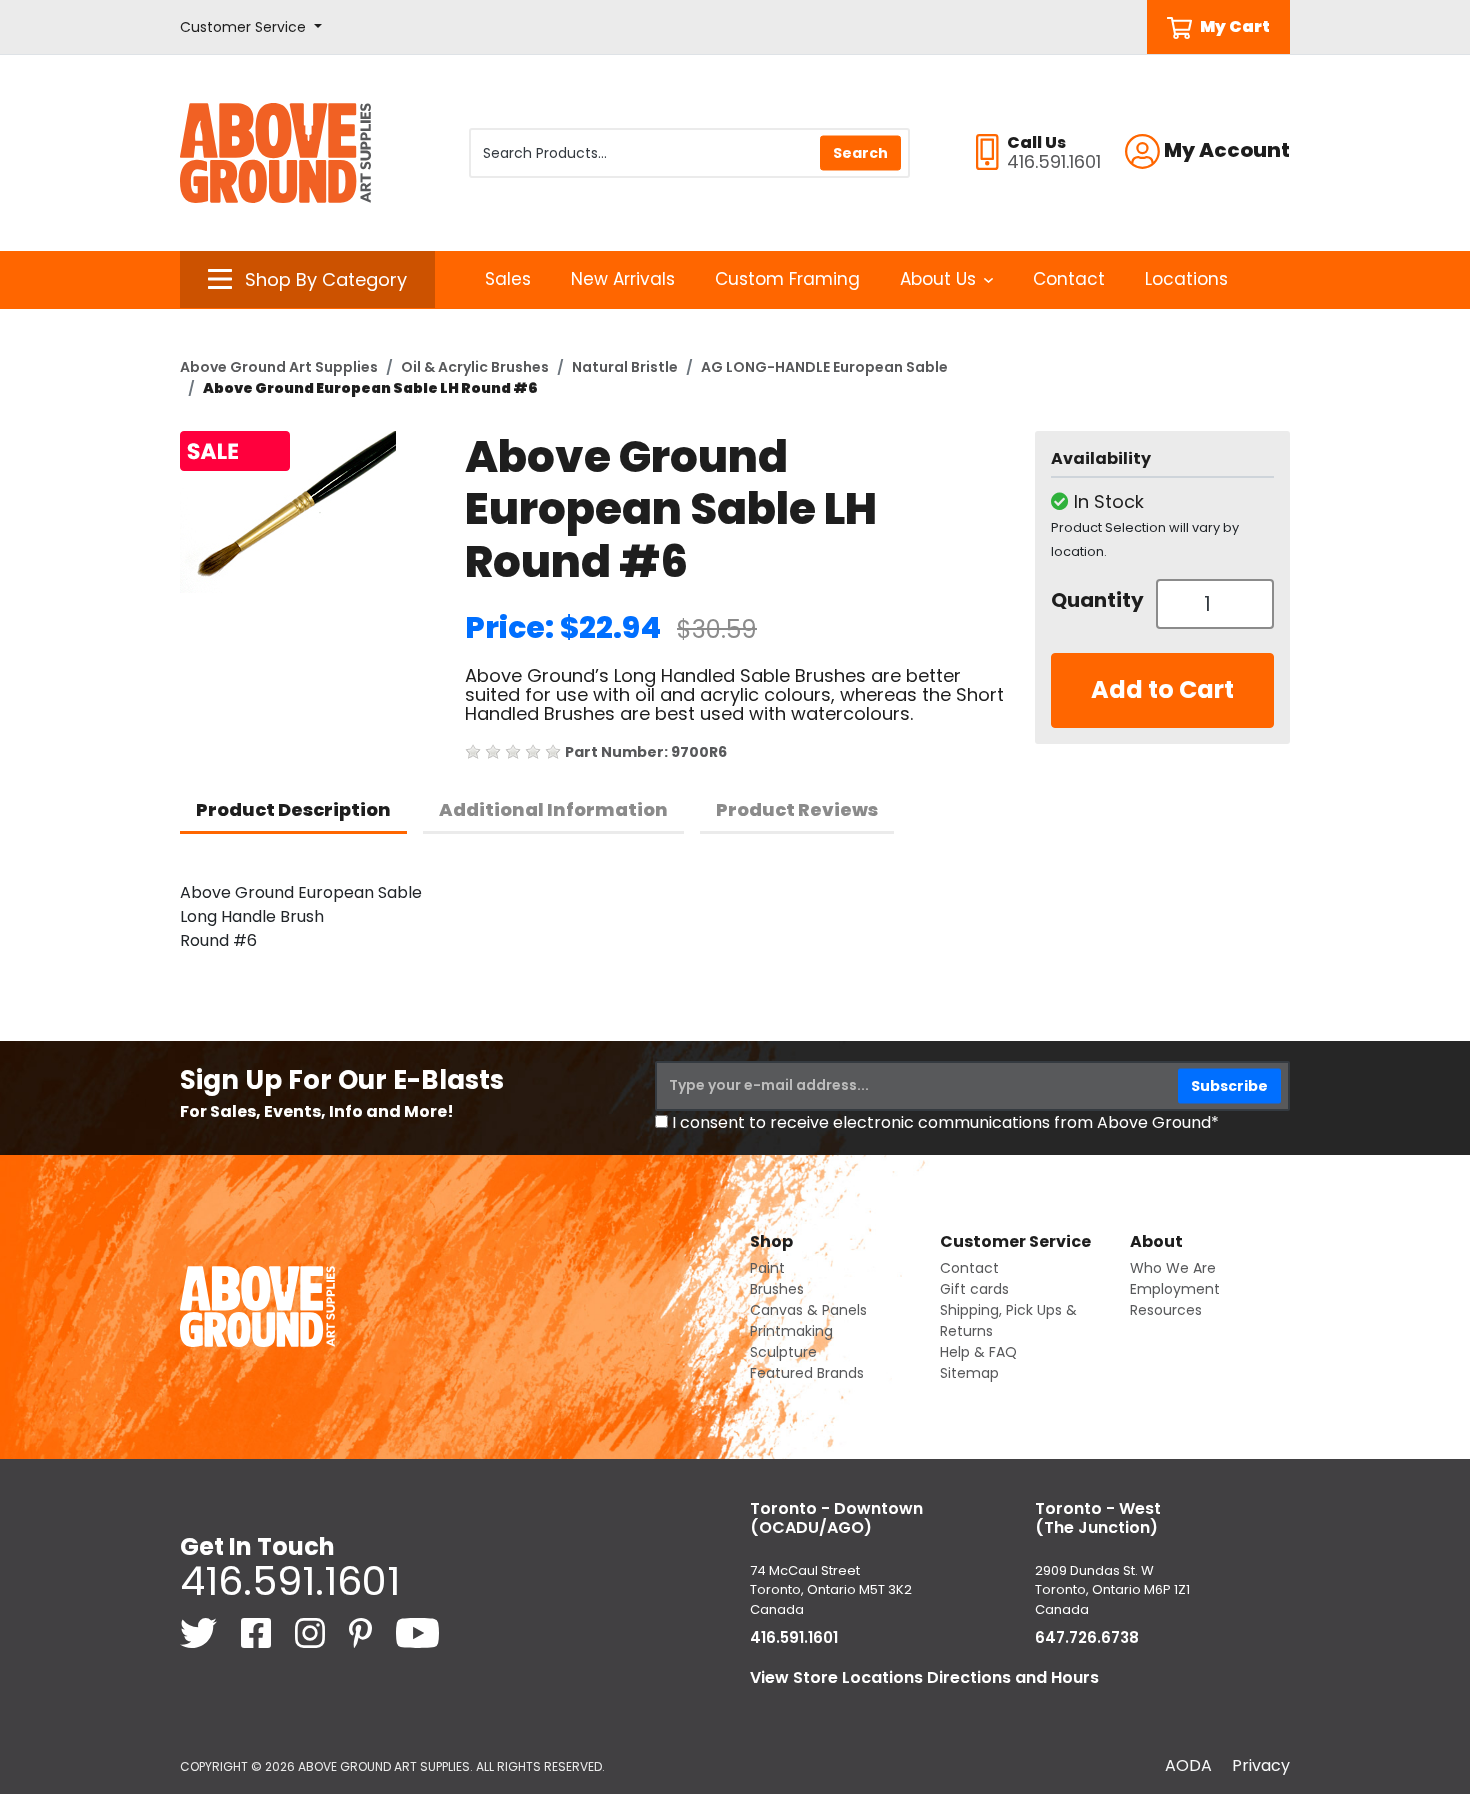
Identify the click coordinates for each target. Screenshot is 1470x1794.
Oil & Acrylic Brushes (475, 367)
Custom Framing (787, 279)
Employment (1175, 1289)
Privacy (1261, 1765)
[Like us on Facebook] (258, 1632)
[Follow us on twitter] (200, 1632)
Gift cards (974, 1289)
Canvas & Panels (808, 1310)
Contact (1069, 279)
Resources (1166, 1310)
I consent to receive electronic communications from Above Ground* (945, 1122)
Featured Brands (807, 1373)
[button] (251, 27)
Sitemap (969, 1373)
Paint (767, 1268)
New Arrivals (623, 279)
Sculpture (783, 1352)
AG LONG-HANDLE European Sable (824, 367)
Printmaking (791, 1331)
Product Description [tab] (293, 809)
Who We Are (1173, 1268)
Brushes (777, 1289)
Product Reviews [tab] (797, 809)
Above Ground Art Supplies (279, 367)
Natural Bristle (625, 367)
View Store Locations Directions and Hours (924, 1677)
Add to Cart (1162, 689)
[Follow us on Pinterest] (362, 1632)
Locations (1186, 279)
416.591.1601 (290, 1581)
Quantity (1096, 600)
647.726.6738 (1087, 1637)
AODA (1188, 1765)
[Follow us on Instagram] (312, 1632)
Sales (508, 279)
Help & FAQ (978, 1352)
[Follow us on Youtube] (417, 1632)
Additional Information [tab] (553, 809)
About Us (938, 279)
